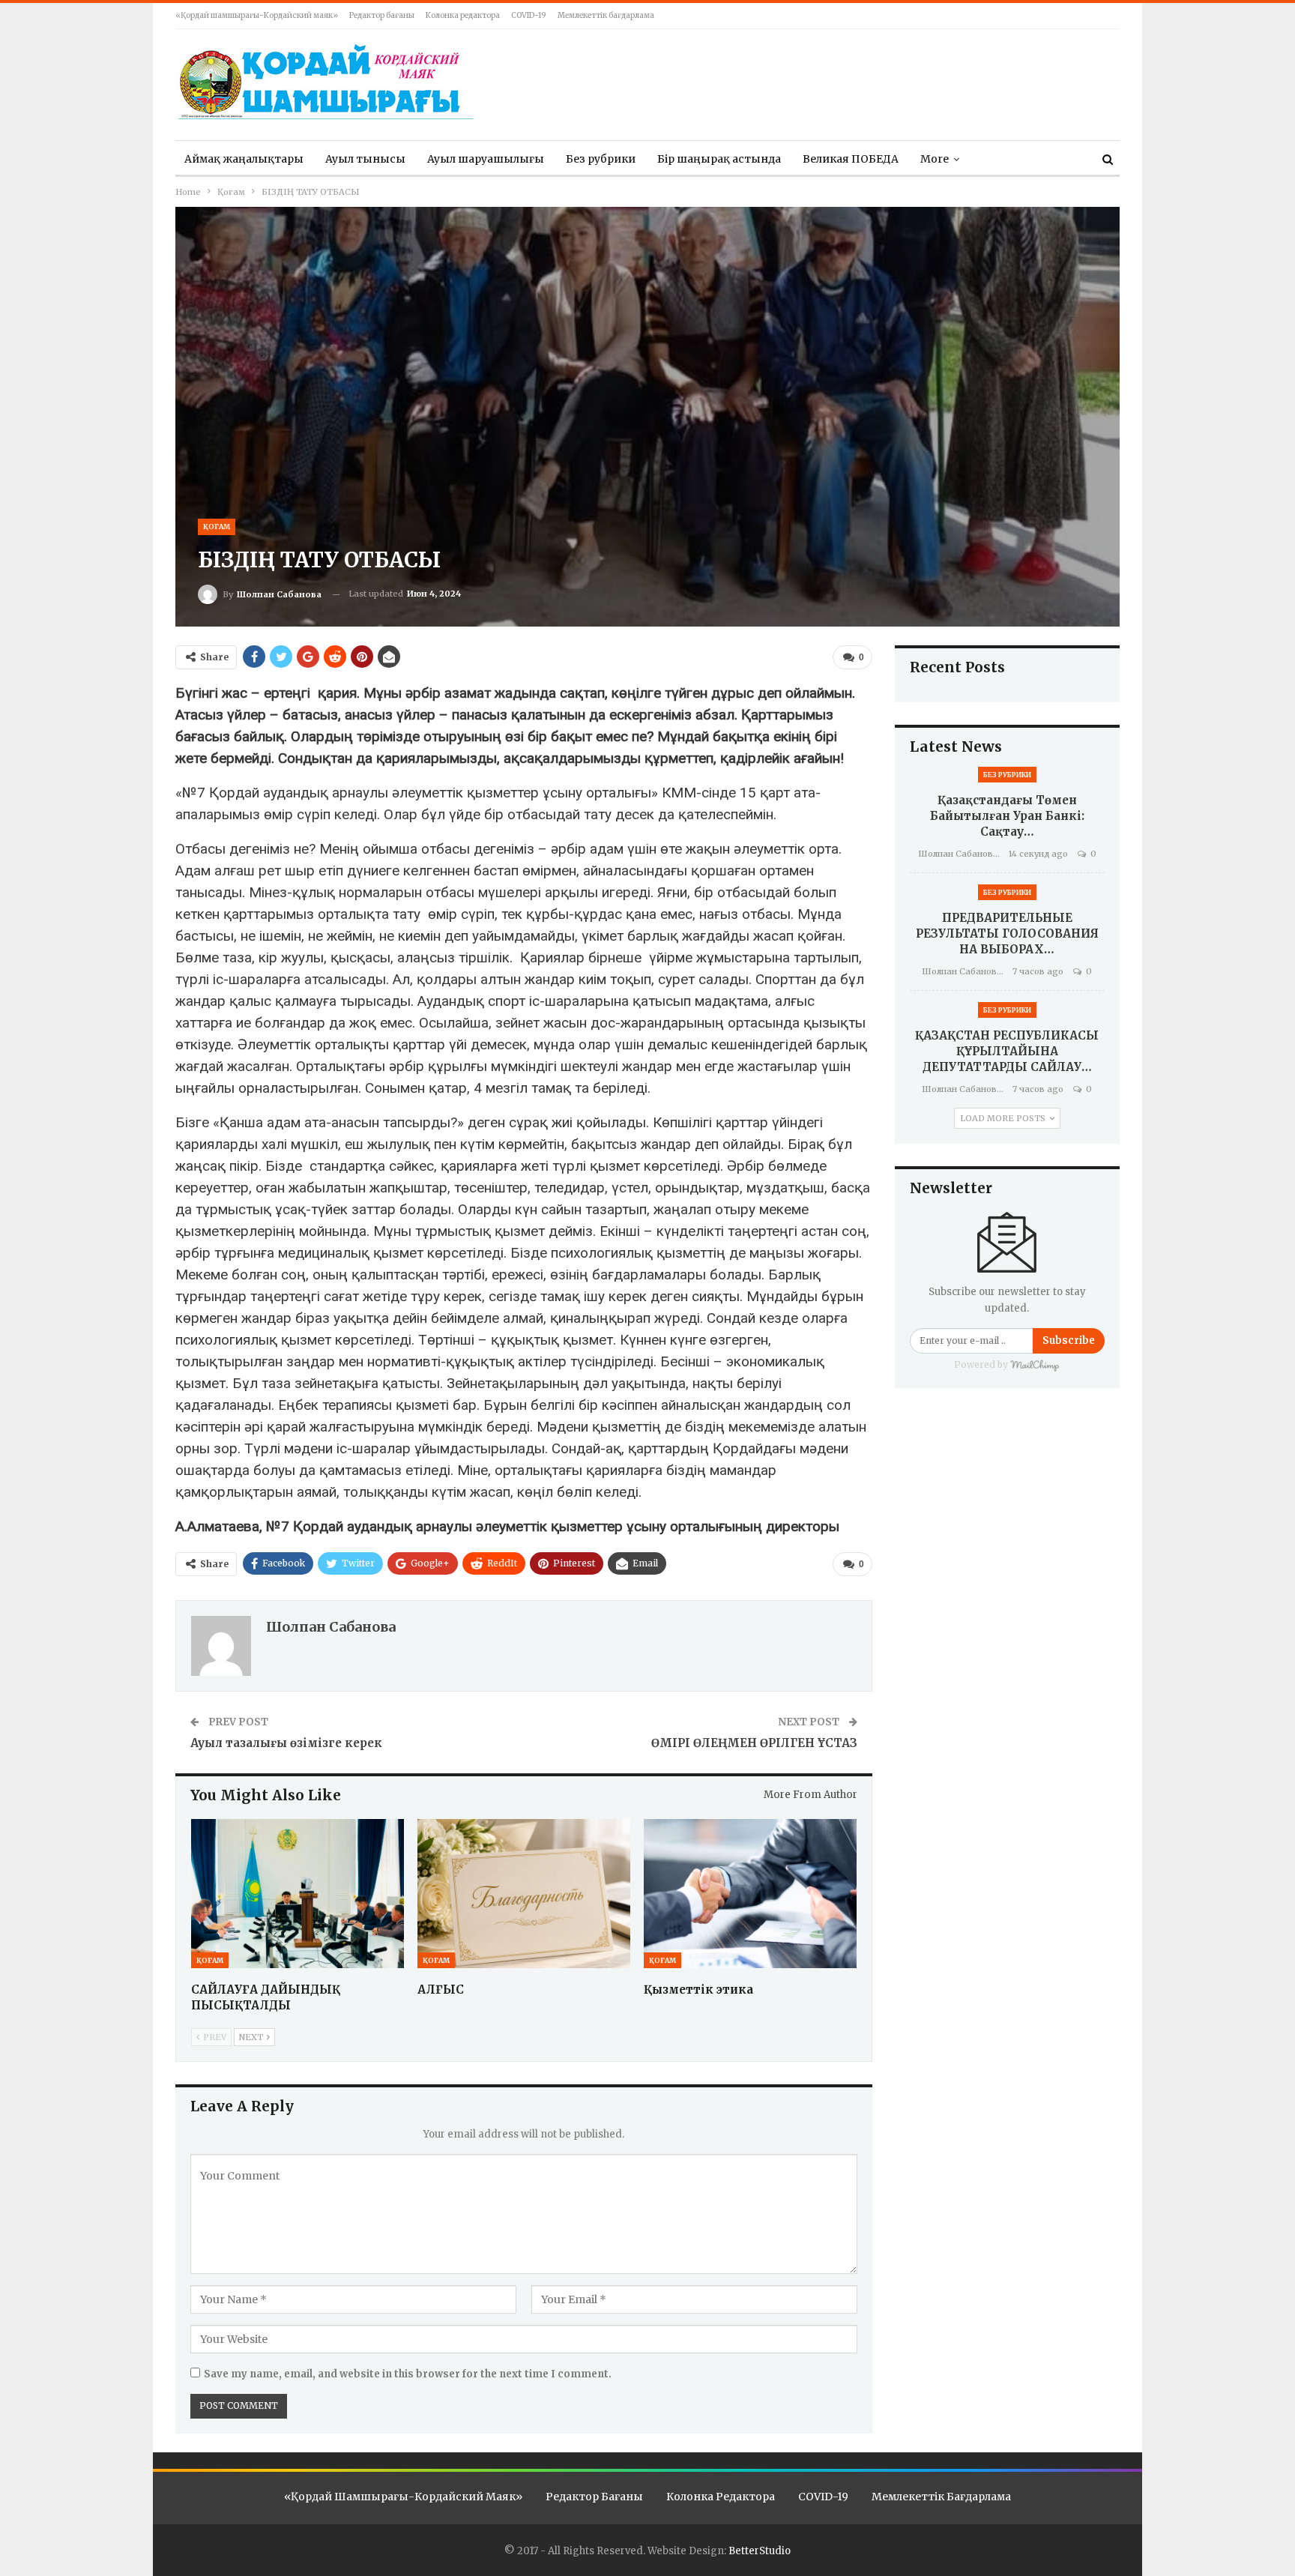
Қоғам (217, 527)
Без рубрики (601, 159)
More (935, 159)
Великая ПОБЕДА (851, 159)
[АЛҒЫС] (524, 1894)
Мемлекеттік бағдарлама (606, 15)
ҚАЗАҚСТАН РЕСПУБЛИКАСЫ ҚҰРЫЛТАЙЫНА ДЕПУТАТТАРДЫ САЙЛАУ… (1007, 1051)
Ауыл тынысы (365, 159)
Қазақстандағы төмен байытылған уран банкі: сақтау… (1007, 816)
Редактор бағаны (382, 15)
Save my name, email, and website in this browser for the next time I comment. (408, 2374)
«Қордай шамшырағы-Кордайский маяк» (257, 15)
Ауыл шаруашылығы (486, 159)
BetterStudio (760, 2551)
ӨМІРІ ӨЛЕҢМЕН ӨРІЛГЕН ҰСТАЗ (754, 1743)
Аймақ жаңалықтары (244, 159)
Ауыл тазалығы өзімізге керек (286, 1743)
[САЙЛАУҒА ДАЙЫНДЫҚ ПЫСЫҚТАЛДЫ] (298, 1894)
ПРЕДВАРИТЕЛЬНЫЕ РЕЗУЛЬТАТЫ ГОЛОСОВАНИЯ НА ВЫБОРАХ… (1007, 933)
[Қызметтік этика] (750, 1894)
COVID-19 (529, 15)
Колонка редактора (463, 15)
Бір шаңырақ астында (719, 159)
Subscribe (1069, 1340)
